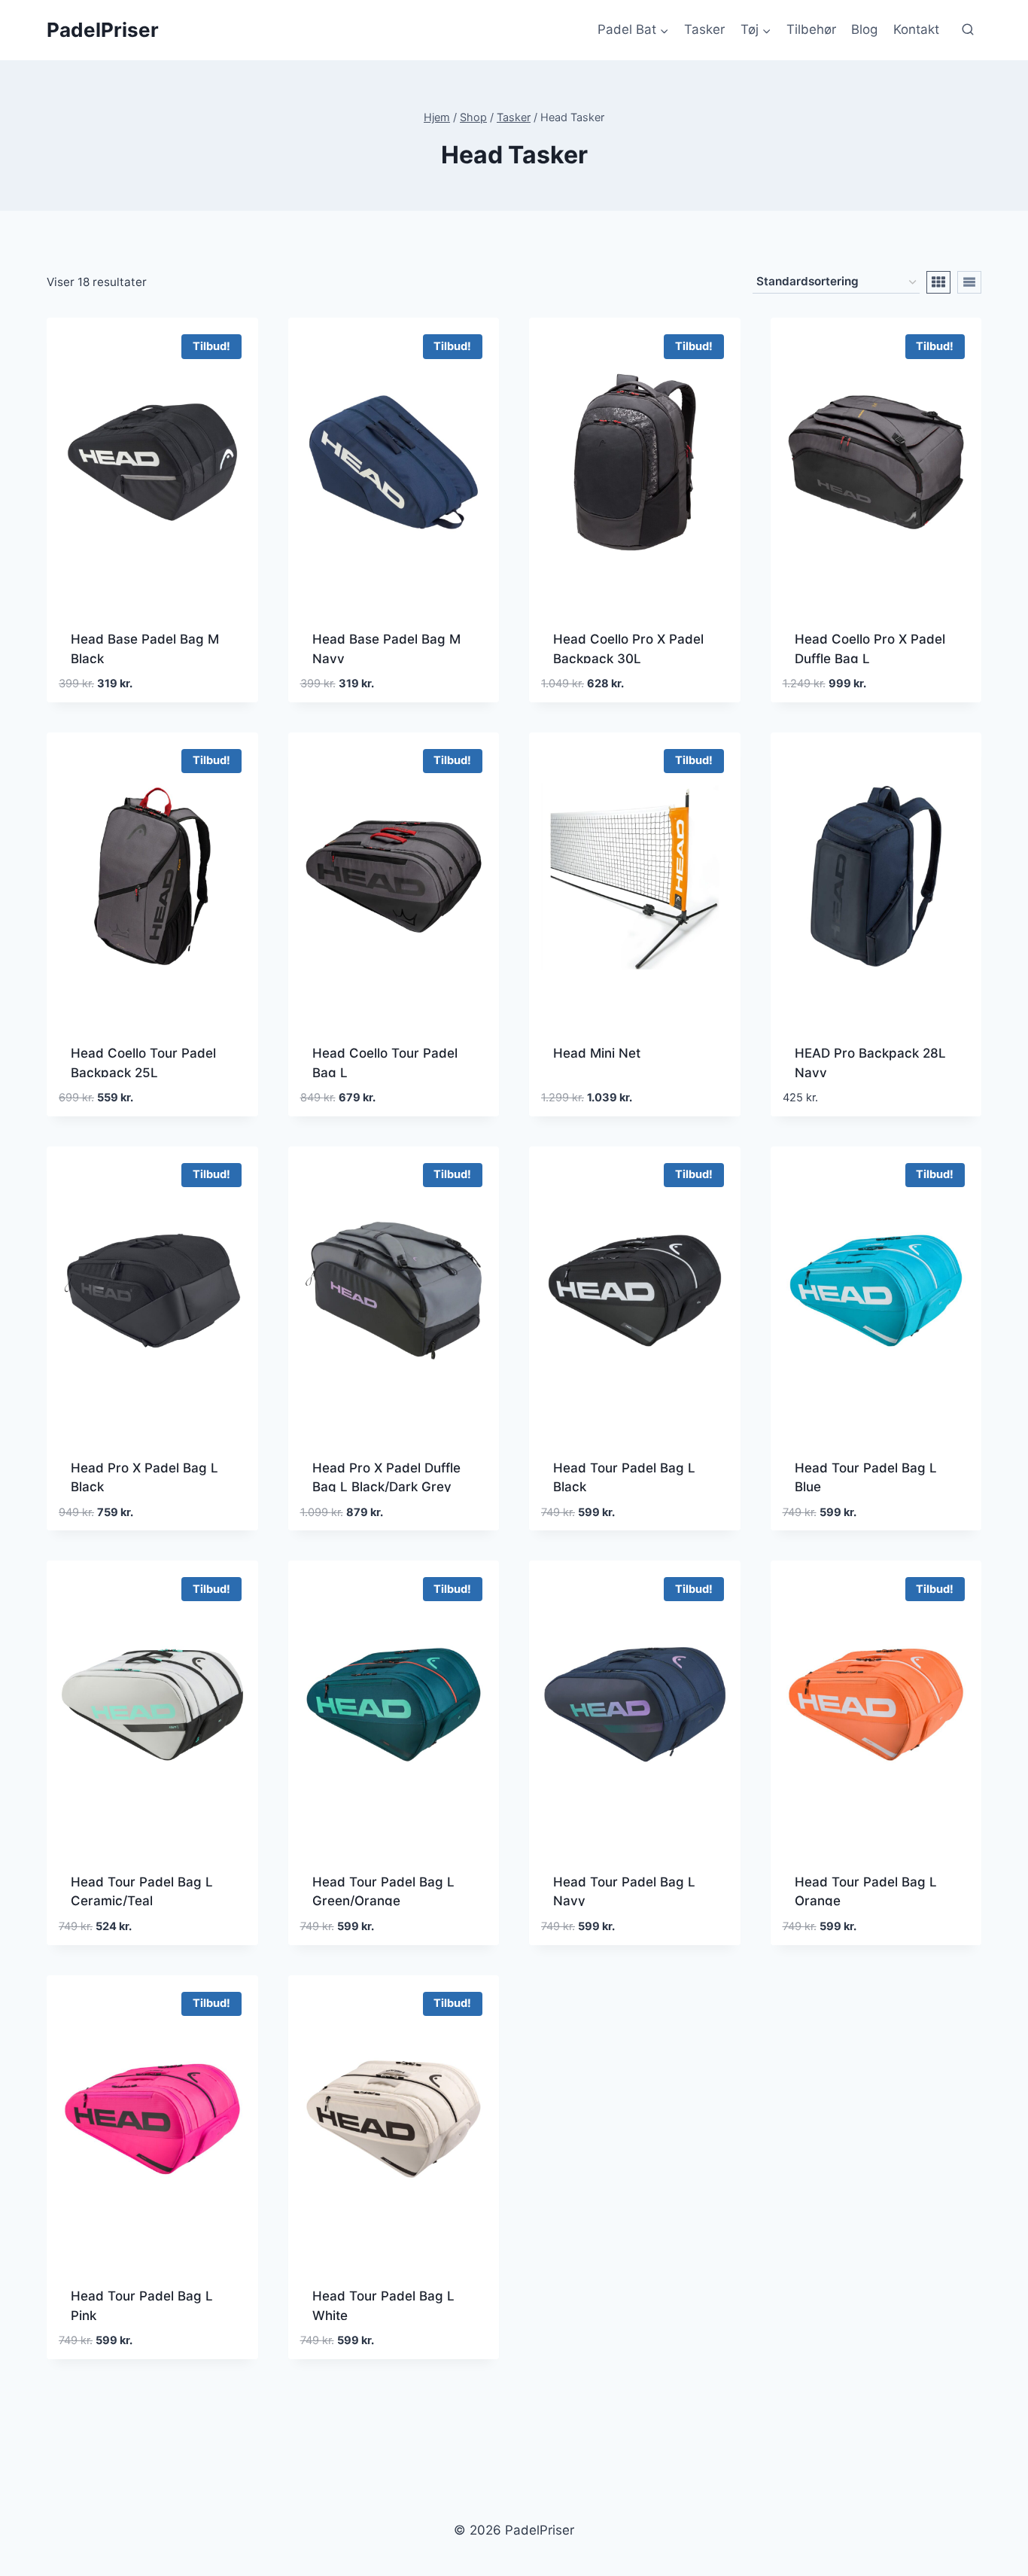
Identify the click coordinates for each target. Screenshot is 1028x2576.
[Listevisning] (969, 282)
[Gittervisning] (938, 282)
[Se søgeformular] (968, 30)
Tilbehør (811, 29)
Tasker (704, 29)
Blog (864, 29)
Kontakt (916, 29)
